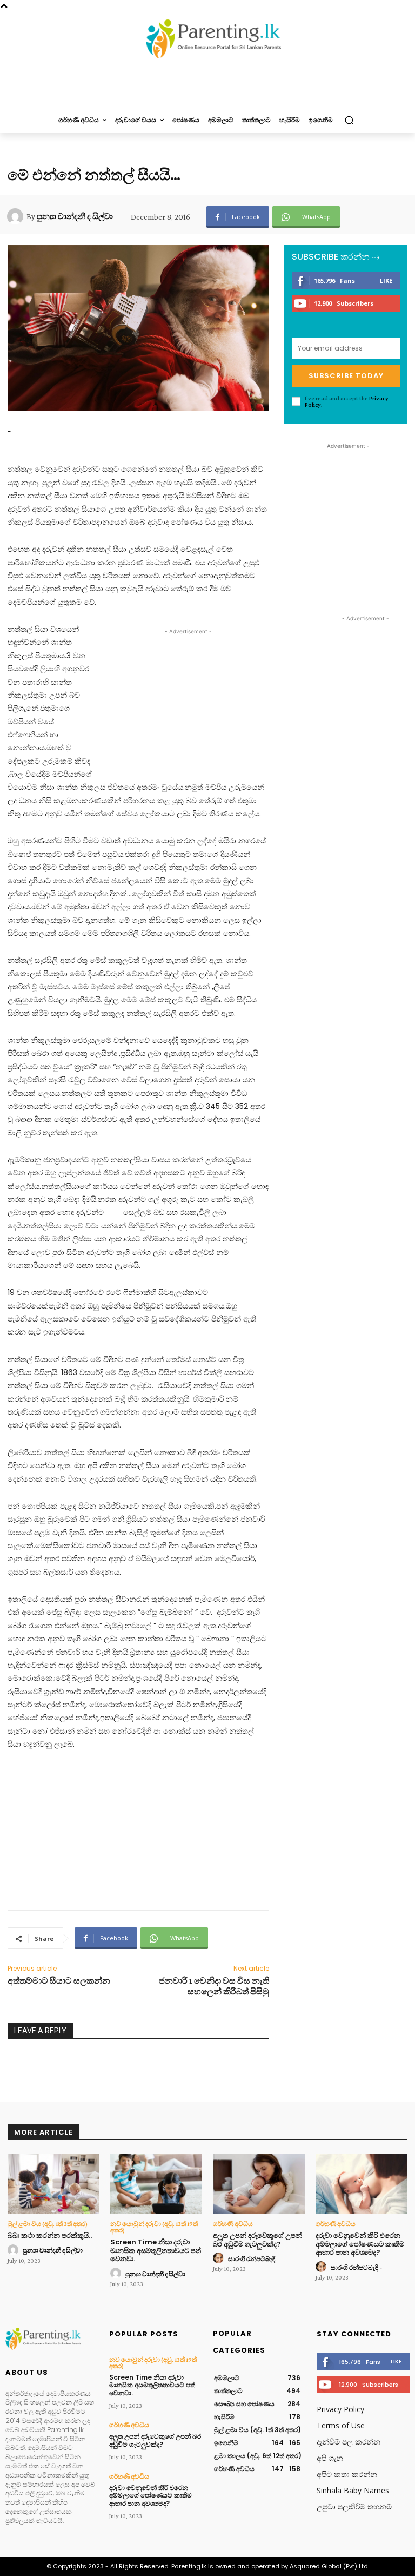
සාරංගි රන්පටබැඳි (252, 2259)
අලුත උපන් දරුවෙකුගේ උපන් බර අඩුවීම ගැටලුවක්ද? (257, 2240)
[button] (349, 120)
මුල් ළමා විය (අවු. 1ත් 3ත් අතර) (48, 2224)
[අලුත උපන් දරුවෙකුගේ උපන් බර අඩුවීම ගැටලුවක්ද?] (259, 2184)
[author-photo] (15, 2250)
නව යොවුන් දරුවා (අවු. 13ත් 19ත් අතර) (154, 2227)
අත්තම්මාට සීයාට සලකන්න (59, 1981)
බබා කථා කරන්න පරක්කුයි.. (50, 2235)
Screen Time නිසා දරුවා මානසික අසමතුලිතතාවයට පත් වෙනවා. (156, 2250)
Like (386, 280)
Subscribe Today (346, 376)
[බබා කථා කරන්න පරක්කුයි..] (53, 2184)
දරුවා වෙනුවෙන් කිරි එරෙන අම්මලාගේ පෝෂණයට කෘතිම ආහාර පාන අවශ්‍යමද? (360, 2244)
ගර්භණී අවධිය (233, 2224)
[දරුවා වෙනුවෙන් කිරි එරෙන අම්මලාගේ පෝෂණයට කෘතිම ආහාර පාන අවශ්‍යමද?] (362, 2184)
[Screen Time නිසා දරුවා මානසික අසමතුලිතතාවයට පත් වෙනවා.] (156, 2184)
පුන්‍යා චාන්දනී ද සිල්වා (75, 216)
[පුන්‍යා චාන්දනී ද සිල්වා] (17, 216)
